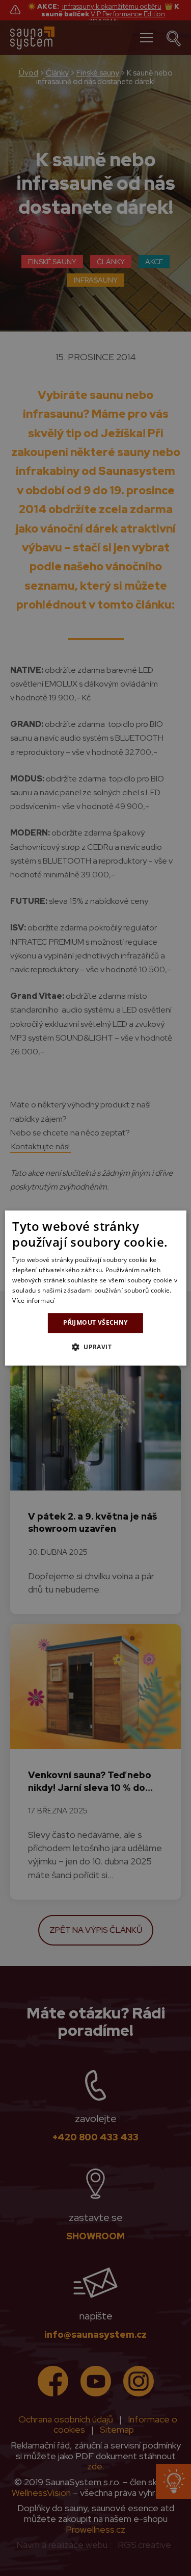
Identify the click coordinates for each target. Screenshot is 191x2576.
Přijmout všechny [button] (95, 1322)
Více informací (33, 1300)
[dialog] (95, 1288)
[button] (95, 1347)
